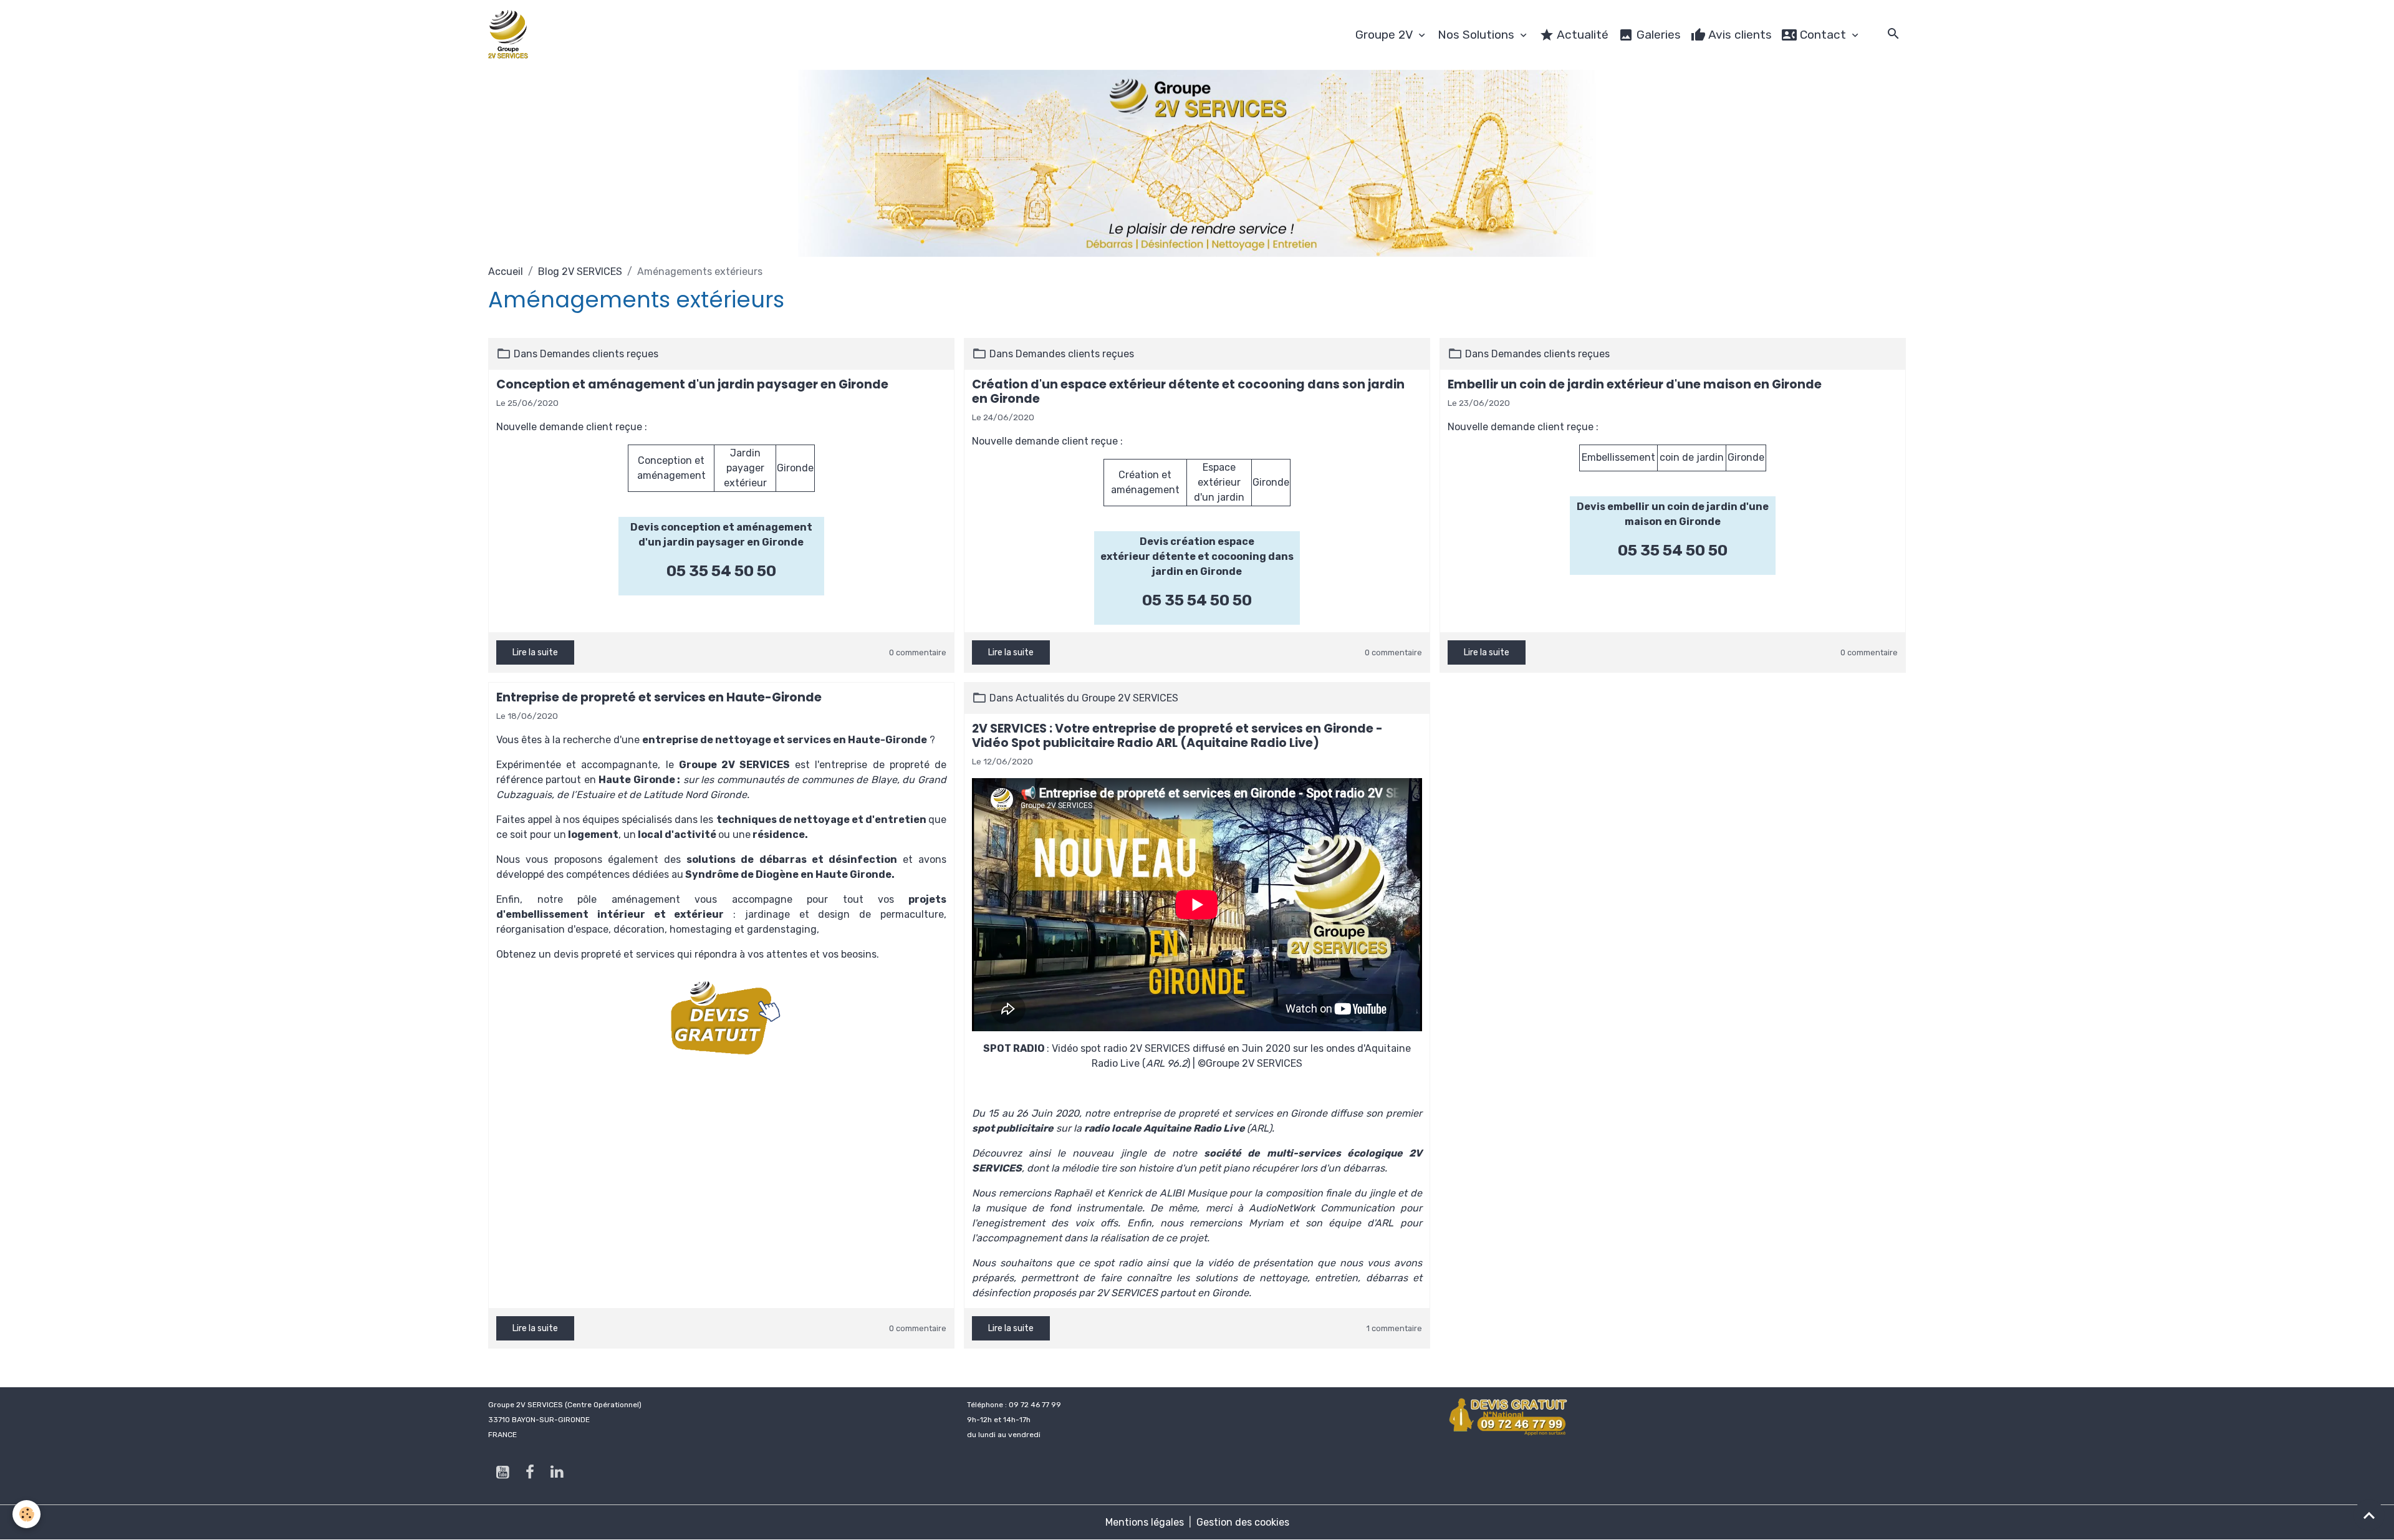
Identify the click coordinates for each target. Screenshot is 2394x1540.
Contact (1823, 35)
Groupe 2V (1386, 35)
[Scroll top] (2369, 1515)
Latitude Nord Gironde (695, 795)
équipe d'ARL (1361, 1223)
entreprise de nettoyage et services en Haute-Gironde (785, 740)
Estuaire (595, 795)
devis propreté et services (614, 954)
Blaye (884, 780)
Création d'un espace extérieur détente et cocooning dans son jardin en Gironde (1188, 392)
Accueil (506, 272)
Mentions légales (1145, 1522)
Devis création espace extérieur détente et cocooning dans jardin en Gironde (1197, 556)
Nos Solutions (1478, 35)
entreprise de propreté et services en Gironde (1220, 1113)
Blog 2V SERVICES (580, 272)
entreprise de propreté (874, 765)
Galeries (1657, 35)
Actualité (1581, 35)
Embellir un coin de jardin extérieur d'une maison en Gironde (1635, 384)
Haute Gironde (637, 780)
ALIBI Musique (1193, 1193)
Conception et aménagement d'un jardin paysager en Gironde (692, 384)
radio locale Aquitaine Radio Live (1165, 1128)
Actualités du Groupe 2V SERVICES (1097, 698)
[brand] (511, 35)
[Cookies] (26, 1514)
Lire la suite (535, 652)
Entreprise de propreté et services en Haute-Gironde (659, 697)
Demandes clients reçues (599, 354)
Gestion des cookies (1243, 1522)
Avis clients (1739, 35)
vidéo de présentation (1261, 1263)
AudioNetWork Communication (1322, 1208)
